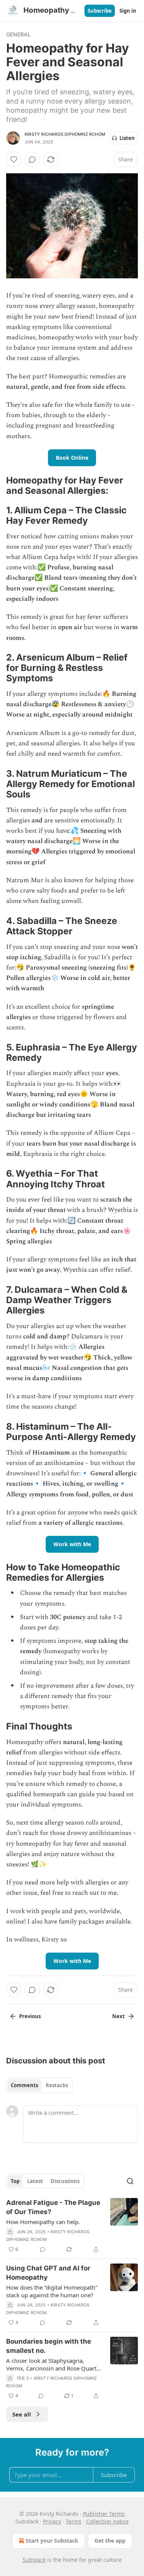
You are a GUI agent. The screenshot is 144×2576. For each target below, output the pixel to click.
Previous (30, 2016)
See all (22, 2414)
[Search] (130, 2181)
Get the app (110, 2541)
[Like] (14, 159)
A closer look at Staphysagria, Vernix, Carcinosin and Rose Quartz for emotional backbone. (53, 2364)
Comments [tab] (24, 2085)
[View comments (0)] (32, 159)
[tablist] (39, 2085)
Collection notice (107, 2521)
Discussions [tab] (65, 2181)
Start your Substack (52, 2541)
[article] (72, 2226)
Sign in (128, 11)
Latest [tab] (35, 2181)
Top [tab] (15, 2181)
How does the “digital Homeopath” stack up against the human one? (52, 2291)
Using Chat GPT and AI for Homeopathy (48, 2273)
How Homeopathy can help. (43, 2222)
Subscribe (100, 11)
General (18, 34)
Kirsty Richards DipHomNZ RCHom (65, 134)
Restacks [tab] (57, 2085)
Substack (34, 2560)
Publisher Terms (104, 2514)
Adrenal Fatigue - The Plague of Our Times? (53, 2207)
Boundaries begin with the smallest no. (49, 2346)
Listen (127, 138)
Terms (74, 2521)
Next (118, 2016)
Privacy (52, 2521)
